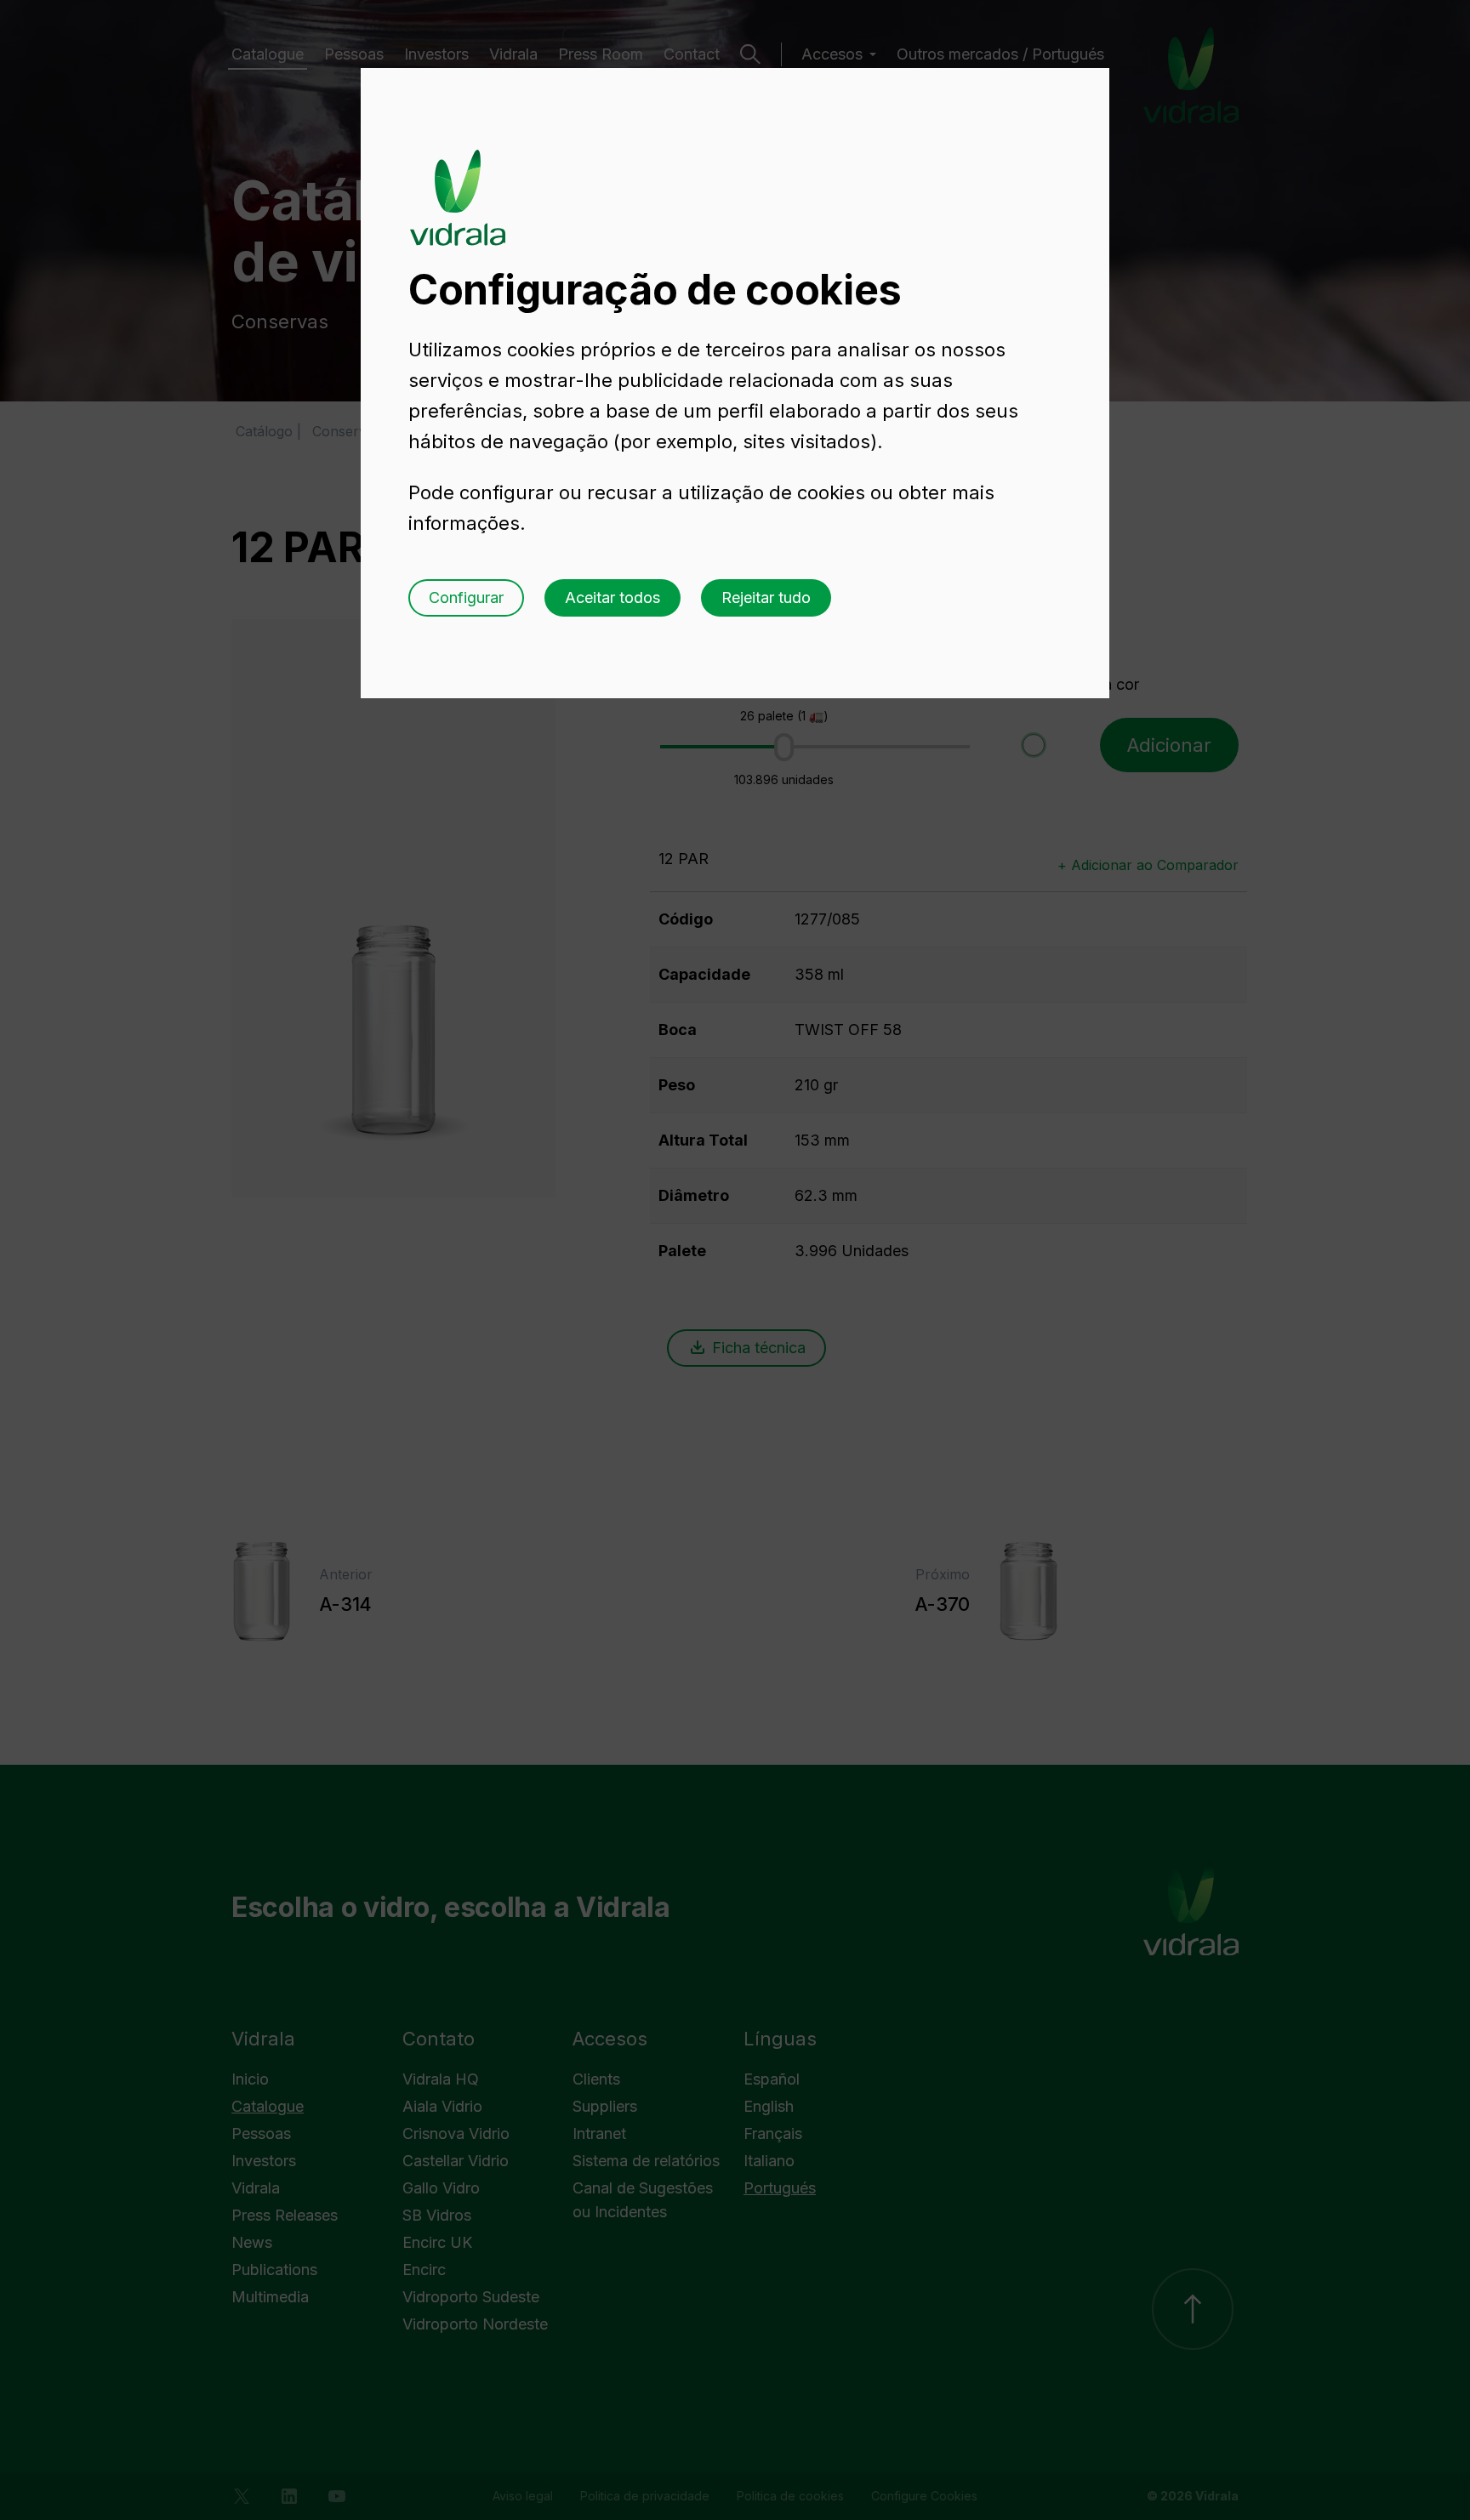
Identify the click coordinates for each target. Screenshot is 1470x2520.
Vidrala (458, 181)
